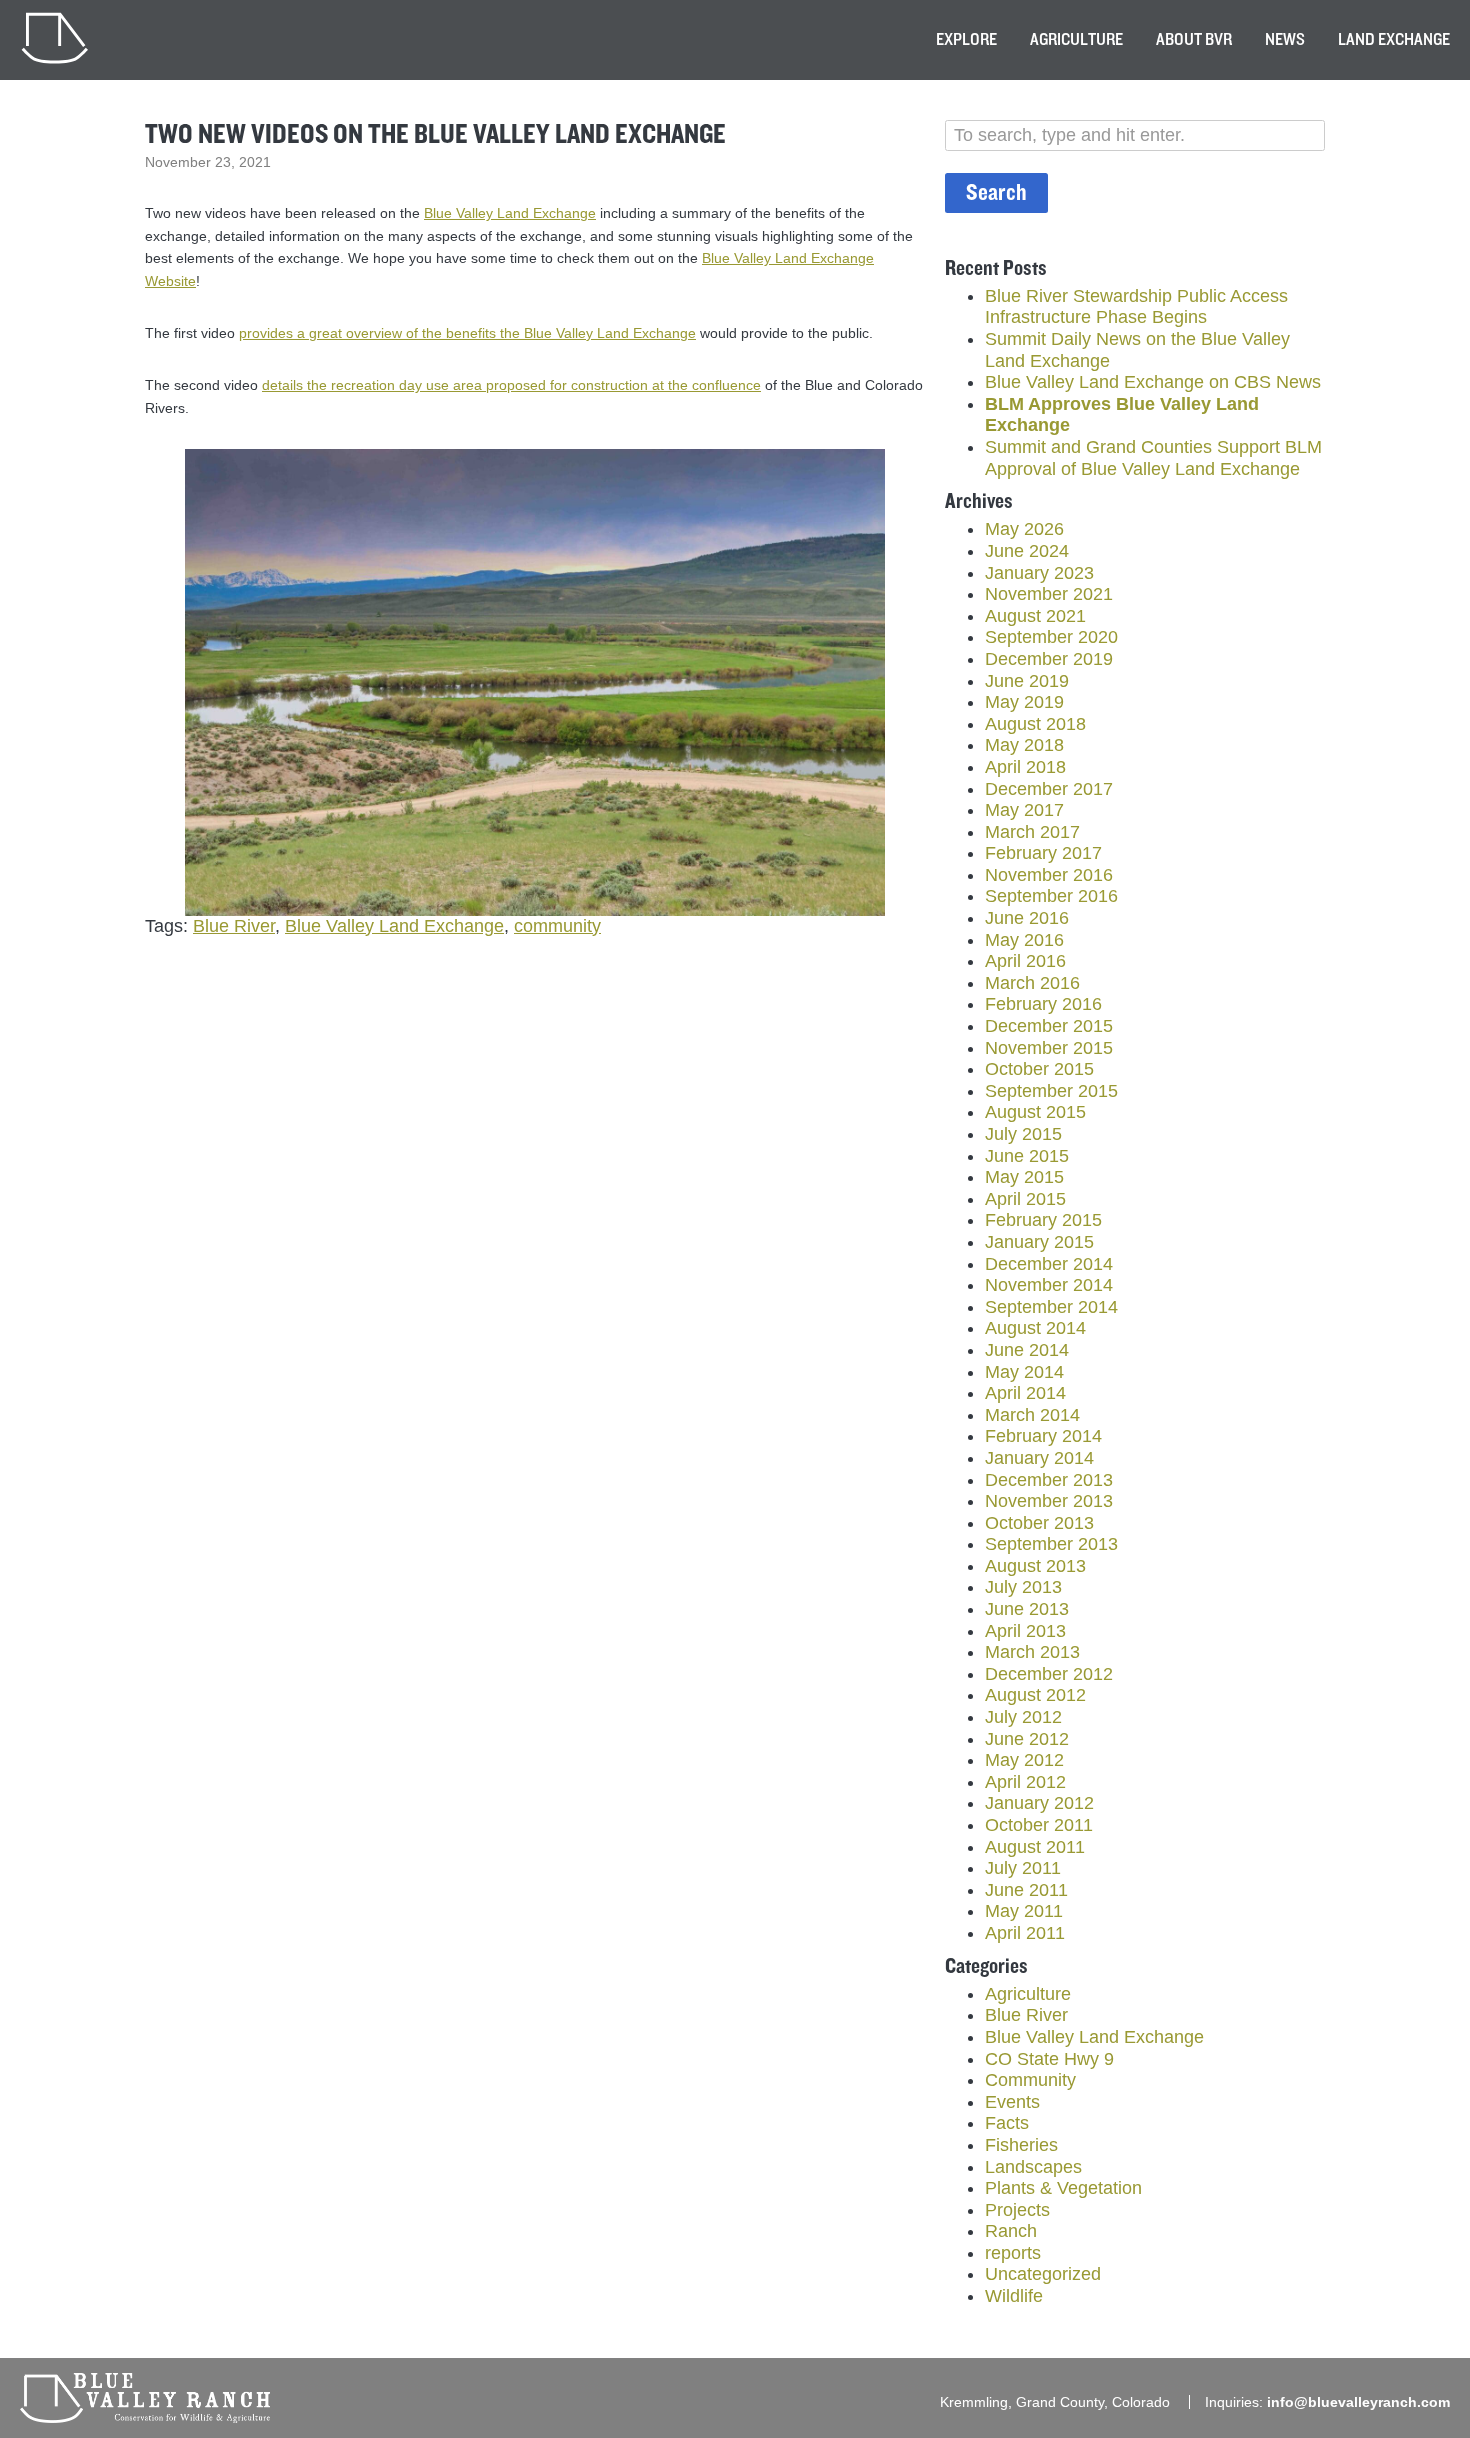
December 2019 (1049, 659)
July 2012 (1023, 1717)
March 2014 (1032, 1415)
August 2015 (1035, 1112)
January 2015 (1039, 1242)
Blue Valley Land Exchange (510, 213)
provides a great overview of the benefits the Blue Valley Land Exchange (467, 333)
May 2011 (1024, 1911)
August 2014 (1035, 1328)
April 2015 (1025, 1199)
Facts (1007, 2123)
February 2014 (1043, 1436)
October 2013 (1039, 1523)
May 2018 (1024, 745)
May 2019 (1024, 702)
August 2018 (1035, 724)
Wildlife (1014, 2296)
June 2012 (1027, 1739)
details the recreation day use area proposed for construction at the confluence (511, 385)
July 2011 (1023, 1868)
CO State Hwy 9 (1049, 2059)
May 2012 (1024, 1760)
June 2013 (1027, 1609)
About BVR (1194, 40)
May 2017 (1024, 810)
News (1285, 40)
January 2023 (1039, 573)
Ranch (1011, 2231)
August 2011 (1035, 1847)
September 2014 (1051, 1307)
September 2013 (1051, 1544)
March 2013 (1032, 1652)
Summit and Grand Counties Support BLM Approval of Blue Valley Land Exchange (1153, 458)
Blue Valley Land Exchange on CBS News (1153, 382)
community (557, 926)
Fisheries (1021, 2145)
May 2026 (1024, 529)
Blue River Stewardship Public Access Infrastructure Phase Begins (1136, 307)
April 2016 (1025, 961)
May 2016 (1024, 940)
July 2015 (1023, 1134)
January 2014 (1039, 1458)
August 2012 (1035, 1695)
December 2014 (1049, 1264)
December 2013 (1049, 1480)
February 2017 (1043, 853)
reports (1013, 2253)
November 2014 (1049, 1285)
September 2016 (1051, 896)
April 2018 (1025, 767)
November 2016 (1049, 875)
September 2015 (1051, 1091)
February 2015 (1043, 1220)
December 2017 (1049, 789)
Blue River (234, 926)
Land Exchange (1394, 40)
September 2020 (1051, 637)
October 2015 (1039, 1069)
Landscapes (1033, 2167)
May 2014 (1024, 1372)
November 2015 (1049, 1048)
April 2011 (1025, 1933)
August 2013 (1035, 1566)
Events (1012, 2102)
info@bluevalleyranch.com (1358, 2402)
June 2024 (1027, 551)
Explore (966, 40)
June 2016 (1027, 918)
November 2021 (1049, 594)
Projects (1017, 2210)
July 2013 (1023, 1587)
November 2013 (1049, 1501)
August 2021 (1035, 616)
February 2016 (1043, 1004)
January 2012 (1039, 1803)
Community (1030, 2080)
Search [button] (996, 193)
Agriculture (1076, 40)
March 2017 (1032, 832)
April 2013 (1025, 1631)
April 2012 (1025, 1782)
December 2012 (1049, 1674)
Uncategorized (1043, 2274)
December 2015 (1049, 1026)
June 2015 (1027, 1156)
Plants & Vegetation (1063, 2188)
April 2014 (1025, 1393)
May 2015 (1024, 1177)
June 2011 (1026, 1890)
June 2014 (1027, 1350)
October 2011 (1039, 1825)
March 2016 (1032, 983)
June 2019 (1027, 681)
